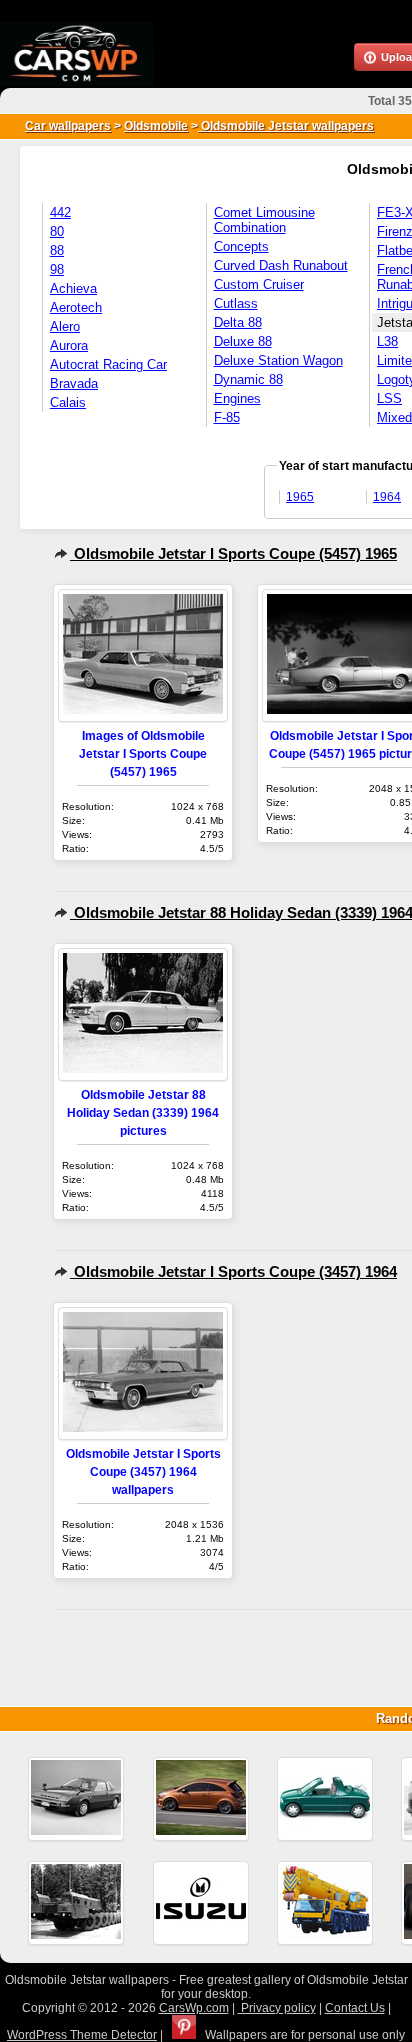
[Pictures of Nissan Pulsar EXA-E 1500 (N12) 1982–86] (76, 1799)
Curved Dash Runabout (281, 265)
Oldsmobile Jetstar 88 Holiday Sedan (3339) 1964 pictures (143, 1112)
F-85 (227, 417)
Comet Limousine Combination (264, 220)
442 (60, 212)
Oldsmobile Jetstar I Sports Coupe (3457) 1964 (233, 1271)
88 (57, 250)
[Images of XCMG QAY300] (325, 1903)
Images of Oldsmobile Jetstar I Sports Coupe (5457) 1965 (143, 753)
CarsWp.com (194, 2008)
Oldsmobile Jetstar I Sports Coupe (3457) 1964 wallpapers (143, 1471)
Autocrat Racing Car (108, 364)
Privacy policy (277, 2008)
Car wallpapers (68, 126)
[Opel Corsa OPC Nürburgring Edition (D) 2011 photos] (201, 1799)
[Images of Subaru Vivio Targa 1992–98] (325, 1799)
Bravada (74, 383)
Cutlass (236, 303)
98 (57, 269)
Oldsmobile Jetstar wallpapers (286, 126)
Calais (68, 402)
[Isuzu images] (201, 1903)
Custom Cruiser (259, 284)
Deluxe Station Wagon (278, 360)
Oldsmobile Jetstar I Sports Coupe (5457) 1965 (233, 553)
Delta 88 (238, 322)
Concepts (241, 246)
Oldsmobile (156, 126)
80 (57, 231)
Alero (65, 326)
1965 (300, 497)
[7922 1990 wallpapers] (76, 1903)
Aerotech (76, 307)
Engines (237, 398)
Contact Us (355, 2008)
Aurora (69, 345)
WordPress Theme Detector (82, 2035)
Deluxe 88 (243, 341)
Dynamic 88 (248, 379)
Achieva (73, 288)
